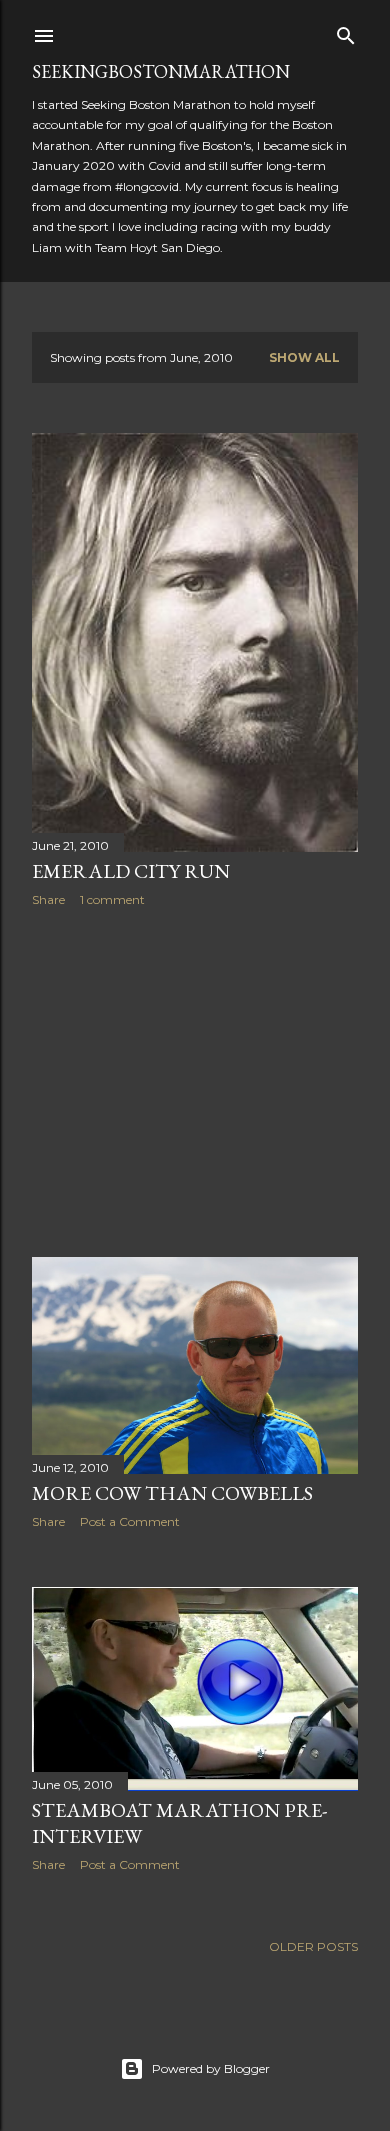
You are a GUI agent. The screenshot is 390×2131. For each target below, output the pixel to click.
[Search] (346, 31)
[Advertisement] (195, 1082)
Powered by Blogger (211, 2068)
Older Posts (313, 1946)
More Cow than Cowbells (172, 1493)
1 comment (112, 899)
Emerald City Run (131, 871)
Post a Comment (130, 1521)
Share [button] (48, 899)
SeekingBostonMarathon (161, 71)
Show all (304, 357)
